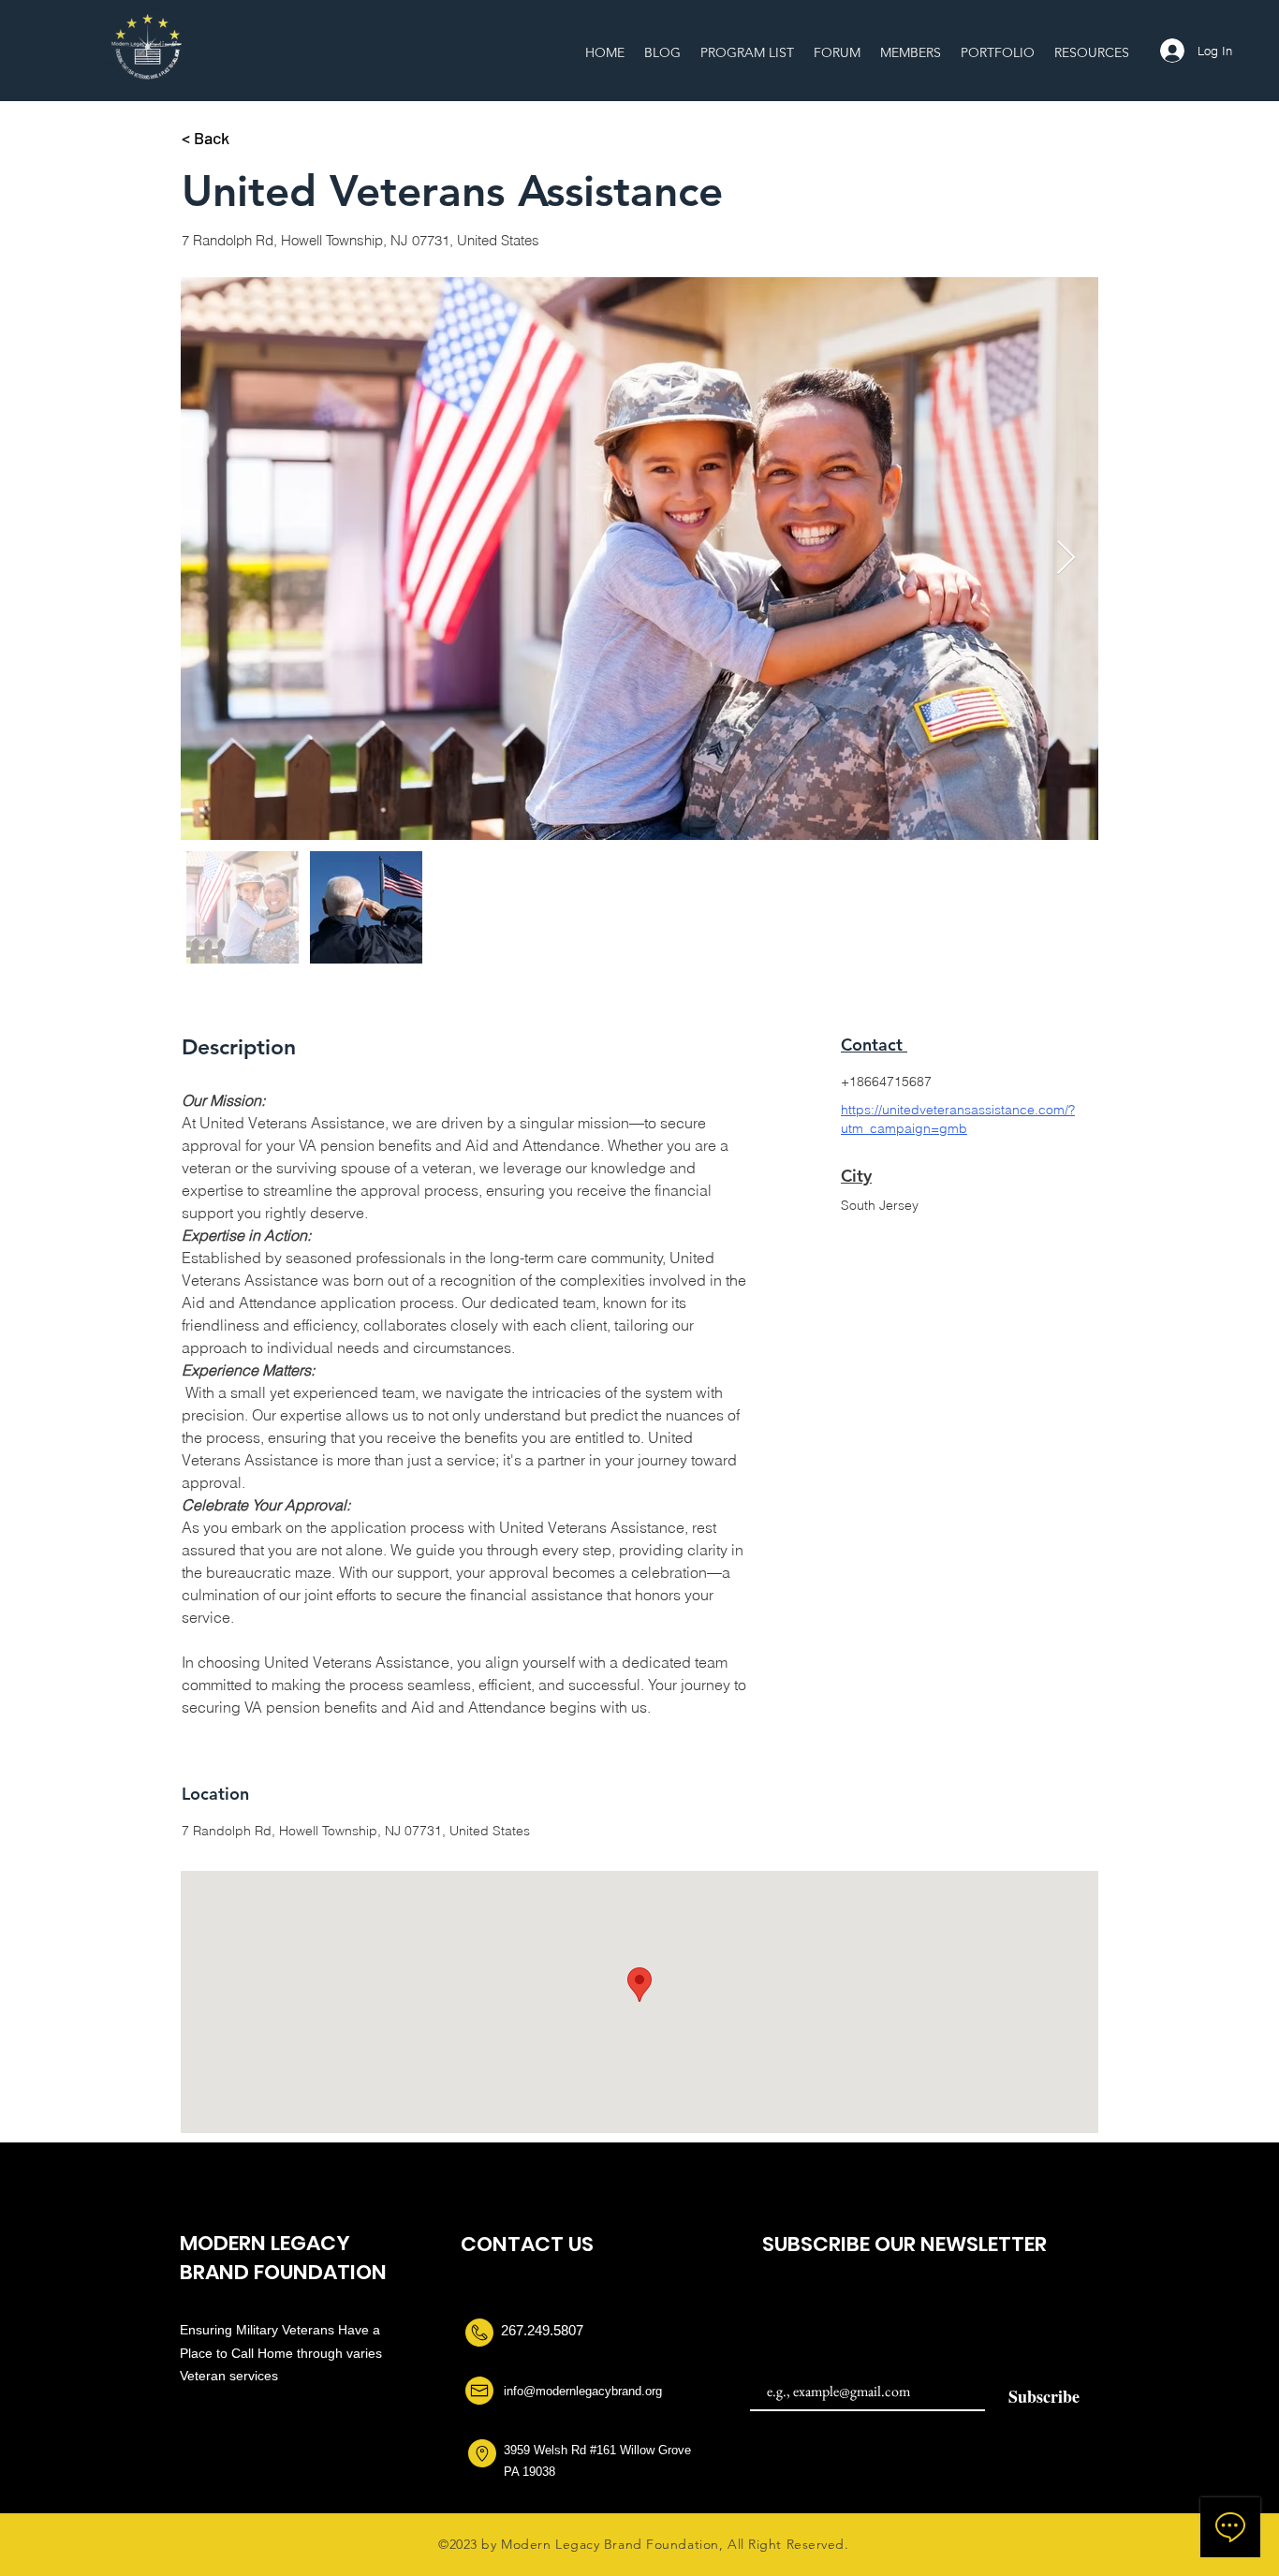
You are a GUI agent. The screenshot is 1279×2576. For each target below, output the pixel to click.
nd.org (645, 2391)
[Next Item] (1066, 559)
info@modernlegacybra (566, 2391)
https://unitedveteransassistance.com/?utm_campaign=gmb (958, 1119)
